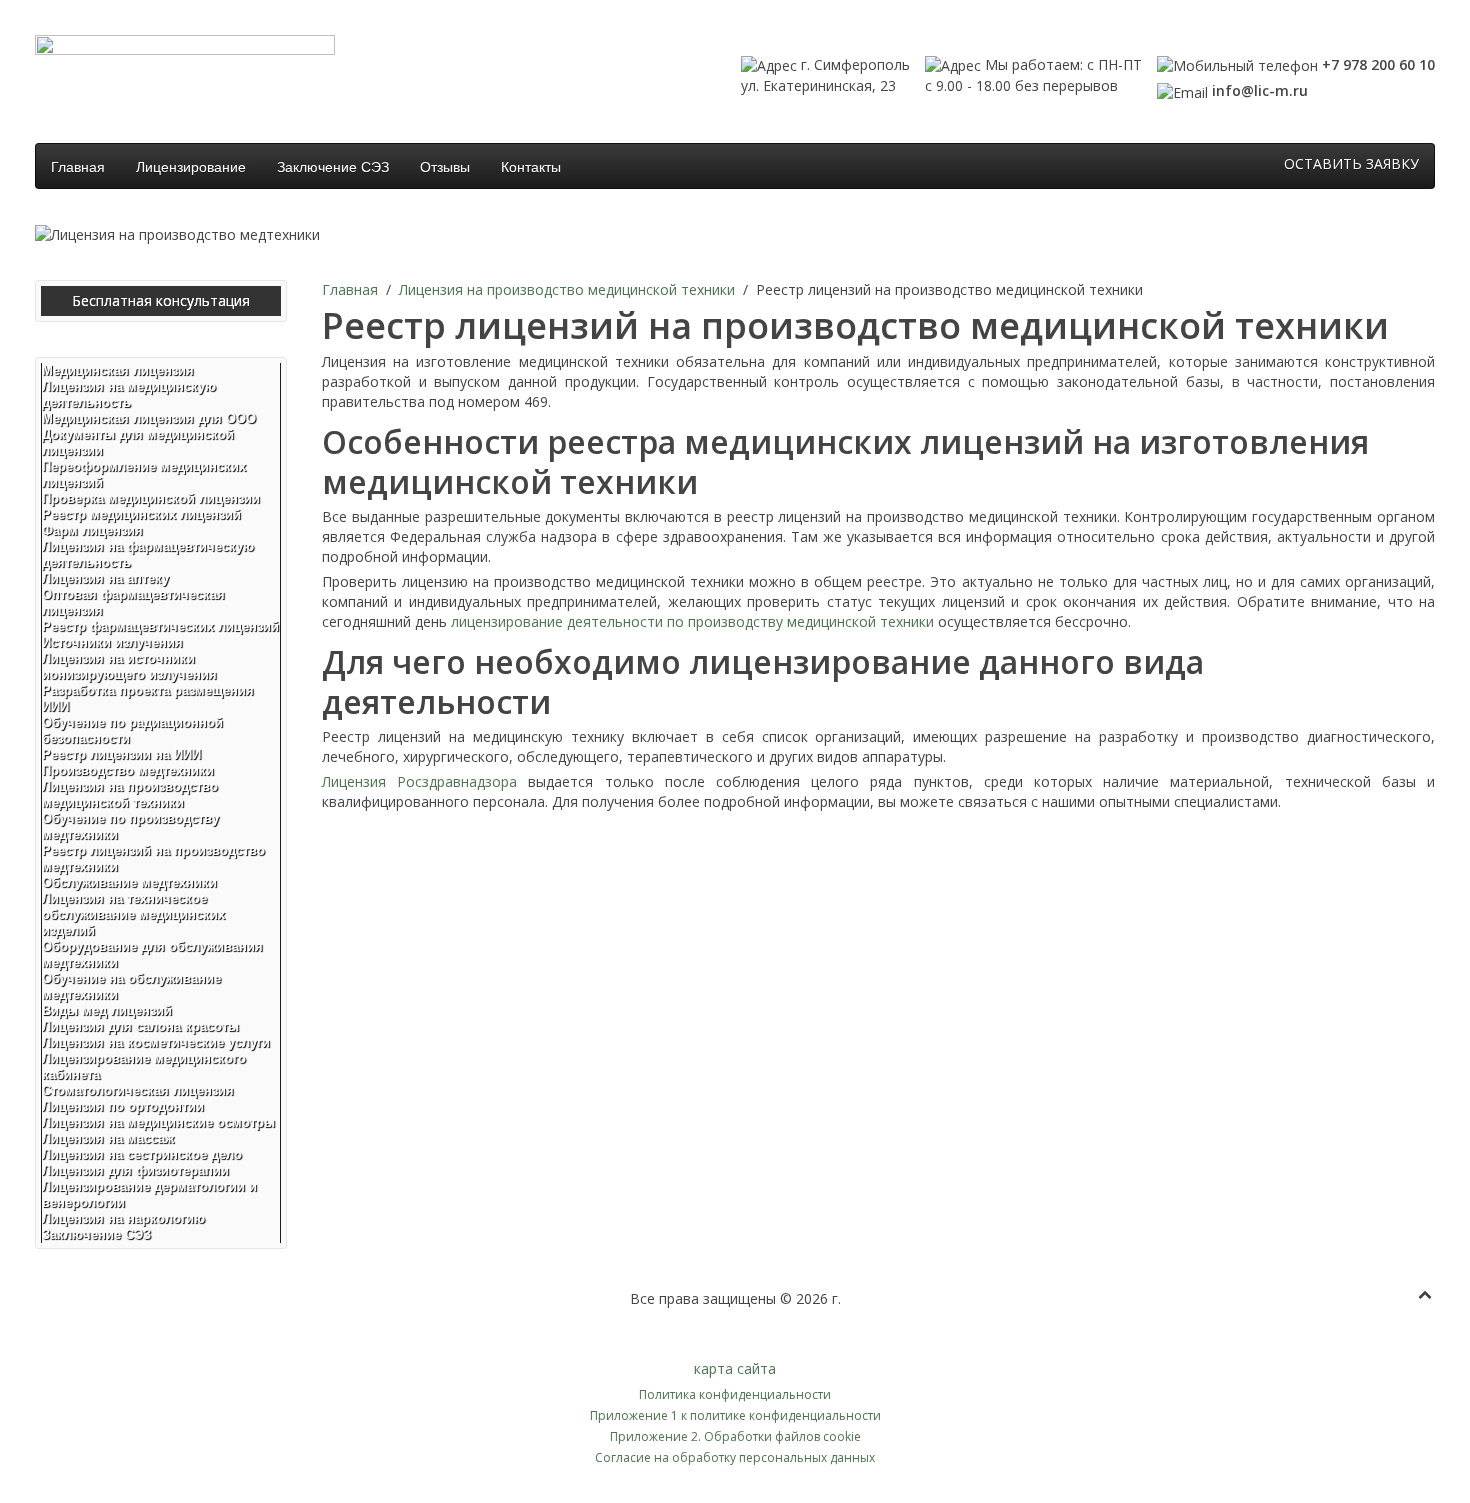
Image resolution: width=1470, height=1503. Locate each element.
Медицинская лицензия (118, 370)
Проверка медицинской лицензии (151, 498)
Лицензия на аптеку (105, 578)
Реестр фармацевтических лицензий (160, 626)
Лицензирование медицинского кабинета (144, 1066)
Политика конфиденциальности (735, 1394)
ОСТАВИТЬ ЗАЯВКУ (1351, 163)
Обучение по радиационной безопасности (132, 730)
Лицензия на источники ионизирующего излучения (129, 666)
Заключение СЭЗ (333, 166)
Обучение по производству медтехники (130, 826)
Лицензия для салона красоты (140, 1026)
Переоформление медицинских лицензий (144, 474)
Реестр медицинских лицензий (141, 514)
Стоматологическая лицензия (138, 1090)
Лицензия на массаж (108, 1138)
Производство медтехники (128, 770)
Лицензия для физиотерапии (135, 1170)
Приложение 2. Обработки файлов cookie (735, 1436)
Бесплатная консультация (161, 300)
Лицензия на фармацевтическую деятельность (148, 554)
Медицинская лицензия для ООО (149, 418)
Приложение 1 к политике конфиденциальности (735, 1415)
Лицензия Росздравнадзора (419, 781)
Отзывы (445, 166)
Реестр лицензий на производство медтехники (153, 858)
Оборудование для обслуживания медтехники (152, 954)
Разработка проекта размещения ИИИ (148, 698)
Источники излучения (112, 642)
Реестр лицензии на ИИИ (121, 754)
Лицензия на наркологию (123, 1218)
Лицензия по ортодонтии (123, 1106)
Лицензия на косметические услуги (156, 1042)
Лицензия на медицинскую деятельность (129, 394)
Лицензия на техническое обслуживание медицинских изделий (133, 914)
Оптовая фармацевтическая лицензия (133, 602)
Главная (78, 166)
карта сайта (735, 1368)
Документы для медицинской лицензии (138, 442)
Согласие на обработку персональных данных (735, 1457)
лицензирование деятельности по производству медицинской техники (692, 621)
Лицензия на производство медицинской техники (567, 289)
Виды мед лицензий (107, 1010)
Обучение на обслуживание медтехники (131, 986)
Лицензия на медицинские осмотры (158, 1122)
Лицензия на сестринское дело (142, 1154)
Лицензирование (191, 166)
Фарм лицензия (92, 530)
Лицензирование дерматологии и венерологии (149, 1194)
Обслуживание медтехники (129, 882)
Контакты (531, 166)
